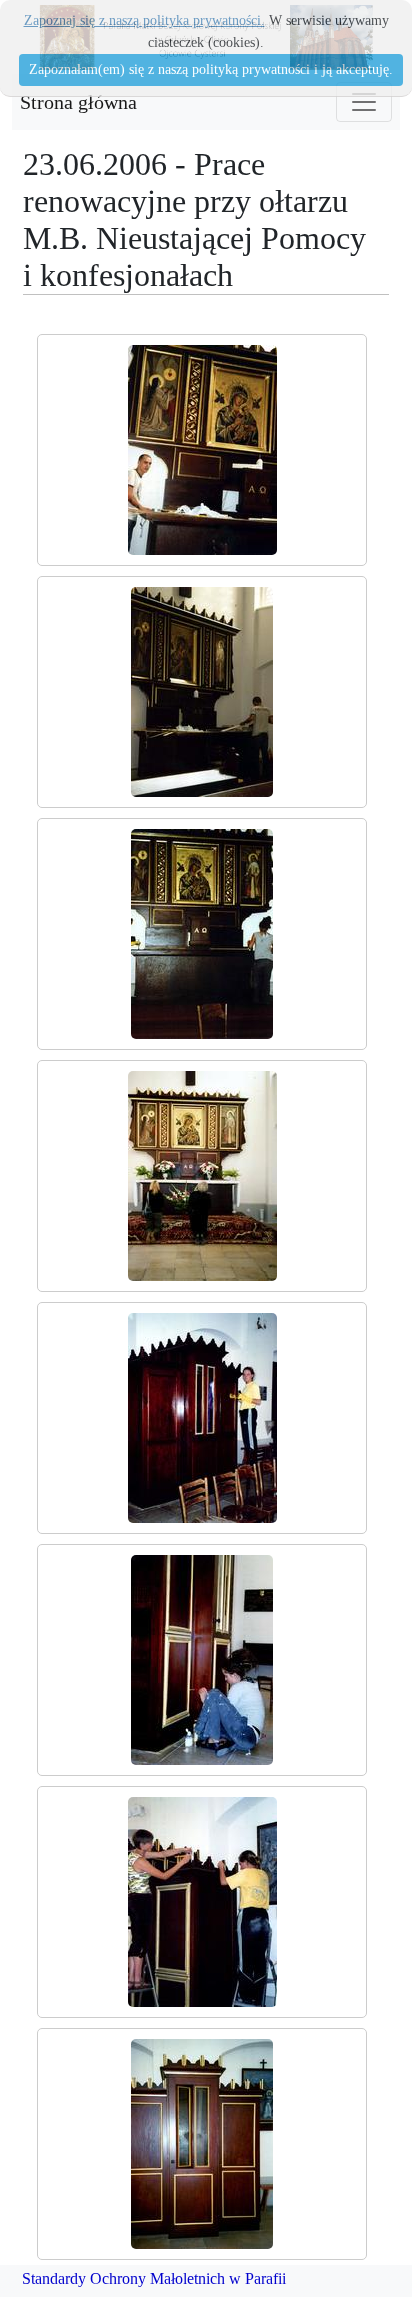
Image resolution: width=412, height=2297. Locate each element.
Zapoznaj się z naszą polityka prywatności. (144, 20)
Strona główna (78, 102)
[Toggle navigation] (364, 102)
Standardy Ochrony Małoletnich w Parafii (154, 2278)
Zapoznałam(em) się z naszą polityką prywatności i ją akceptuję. (211, 69)
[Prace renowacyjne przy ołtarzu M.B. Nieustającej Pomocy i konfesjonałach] (202, 450)
